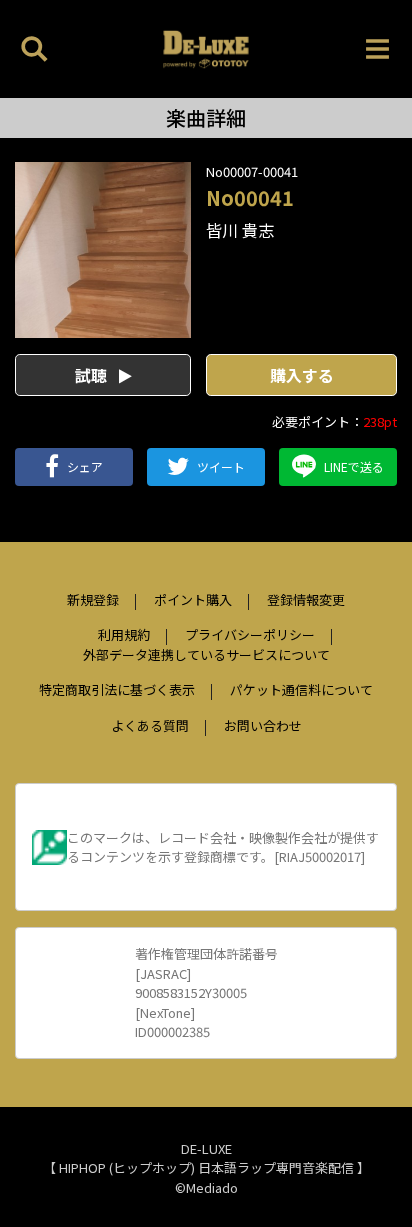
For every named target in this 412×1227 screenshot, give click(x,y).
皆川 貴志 (240, 230)
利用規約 (124, 634)
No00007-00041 (252, 171)
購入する (302, 375)
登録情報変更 (306, 599)
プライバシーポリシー (250, 634)
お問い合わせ (263, 725)
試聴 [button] (93, 375)
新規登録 (93, 599)
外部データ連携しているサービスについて (206, 654)
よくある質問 (150, 725)
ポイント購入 (193, 599)
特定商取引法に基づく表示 (117, 689)
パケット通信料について (301, 689)
